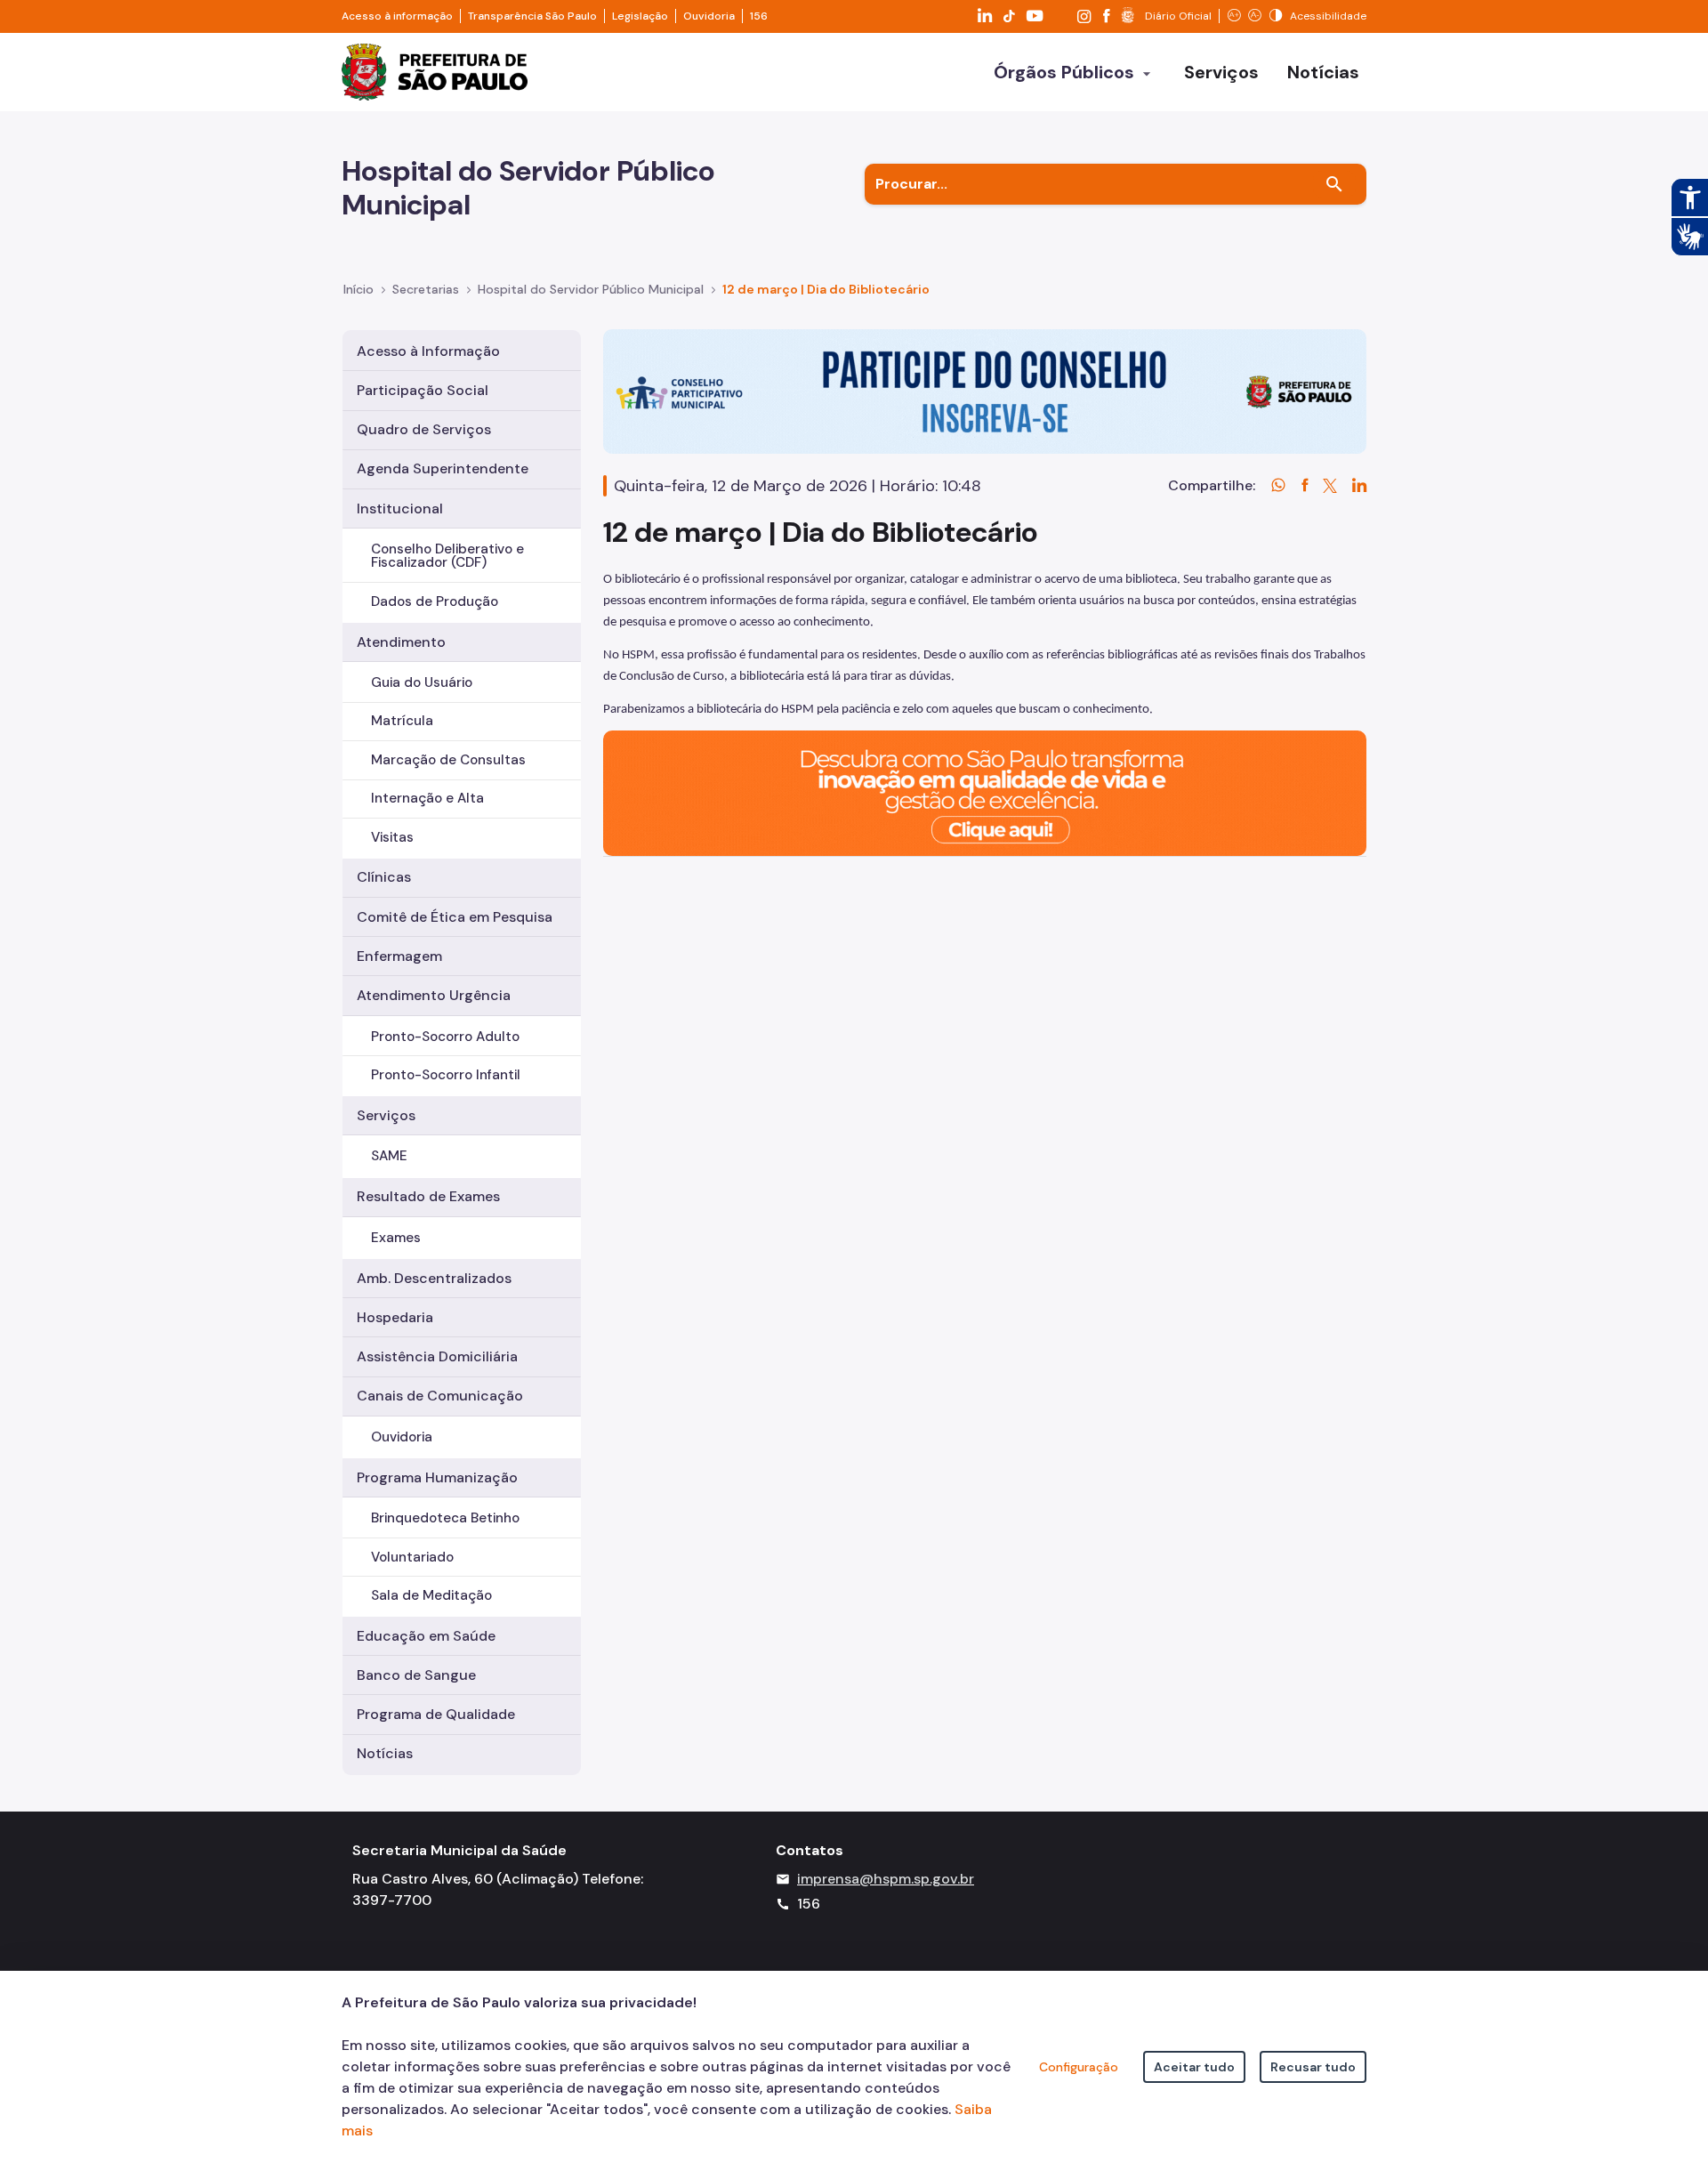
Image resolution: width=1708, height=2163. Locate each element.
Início (359, 289)
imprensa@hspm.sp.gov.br (886, 1879)
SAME (389, 1156)
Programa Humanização (437, 1477)
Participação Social (423, 390)
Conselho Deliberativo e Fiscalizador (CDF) (447, 556)
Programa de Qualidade (436, 1714)
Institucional (400, 508)
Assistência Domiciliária (437, 1356)
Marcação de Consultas (448, 760)
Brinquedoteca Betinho (445, 1518)
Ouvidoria (709, 16)
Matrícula (402, 721)
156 (759, 16)
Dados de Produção (435, 601)
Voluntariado (412, 1557)
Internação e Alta (427, 798)
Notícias (385, 1753)
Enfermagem (399, 956)
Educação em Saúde (426, 1636)
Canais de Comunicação (440, 1396)
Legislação (640, 16)
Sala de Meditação (431, 1595)
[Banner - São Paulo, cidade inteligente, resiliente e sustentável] (985, 792)
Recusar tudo (1313, 2067)
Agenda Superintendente (443, 468)
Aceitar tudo (1194, 2067)
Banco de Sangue (416, 1675)
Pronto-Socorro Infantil (446, 1075)
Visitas (392, 837)
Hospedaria (395, 1317)
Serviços (386, 1115)
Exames (396, 1238)
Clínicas (384, 877)
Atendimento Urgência (434, 995)
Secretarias (426, 289)
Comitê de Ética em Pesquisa (455, 917)
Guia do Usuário (422, 682)
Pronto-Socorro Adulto (445, 1037)
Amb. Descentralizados (434, 1278)
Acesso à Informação (428, 351)
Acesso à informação (397, 16)
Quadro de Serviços (424, 429)
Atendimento (401, 642)
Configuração (1079, 2067)
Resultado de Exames (428, 1196)
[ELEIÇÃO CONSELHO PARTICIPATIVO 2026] (985, 390)
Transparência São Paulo (532, 16)
